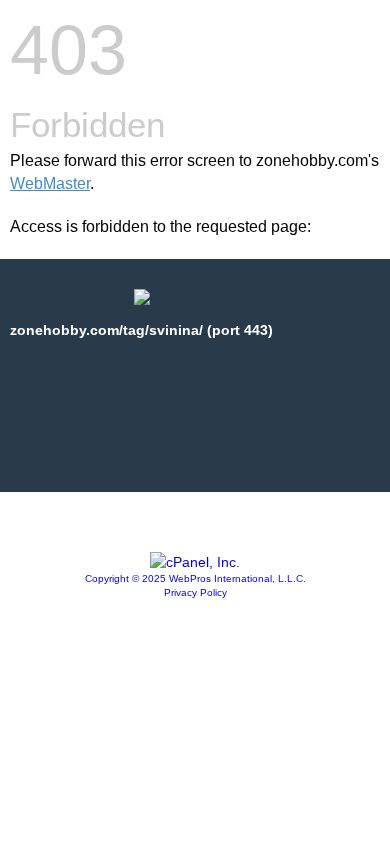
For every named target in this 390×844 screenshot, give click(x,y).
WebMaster (50, 183)
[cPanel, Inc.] (195, 562)
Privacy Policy (195, 592)
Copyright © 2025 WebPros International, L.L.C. (195, 578)
